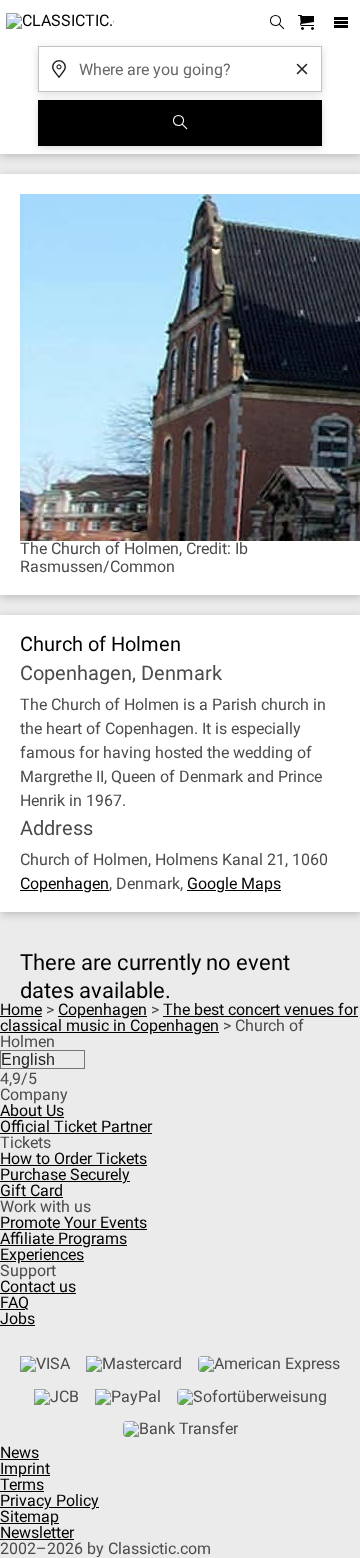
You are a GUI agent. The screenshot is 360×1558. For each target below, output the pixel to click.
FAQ (14, 1302)
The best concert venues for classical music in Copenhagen (179, 1017)
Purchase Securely (65, 1174)
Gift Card (31, 1190)
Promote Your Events (73, 1222)
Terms (22, 1484)
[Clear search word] (302, 69)
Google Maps (234, 883)
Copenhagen (64, 883)
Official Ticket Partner (76, 1126)
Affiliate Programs (63, 1238)
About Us (32, 1110)
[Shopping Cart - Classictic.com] (309, 23)
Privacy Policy (49, 1500)
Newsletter (37, 1532)
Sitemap (29, 1516)
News (19, 1452)
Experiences (42, 1254)
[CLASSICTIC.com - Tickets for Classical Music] (57, 23)
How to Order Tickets (73, 1158)
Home (21, 1009)
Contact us (38, 1286)
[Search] (180, 123)
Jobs (17, 1318)
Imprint (25, 1468)
